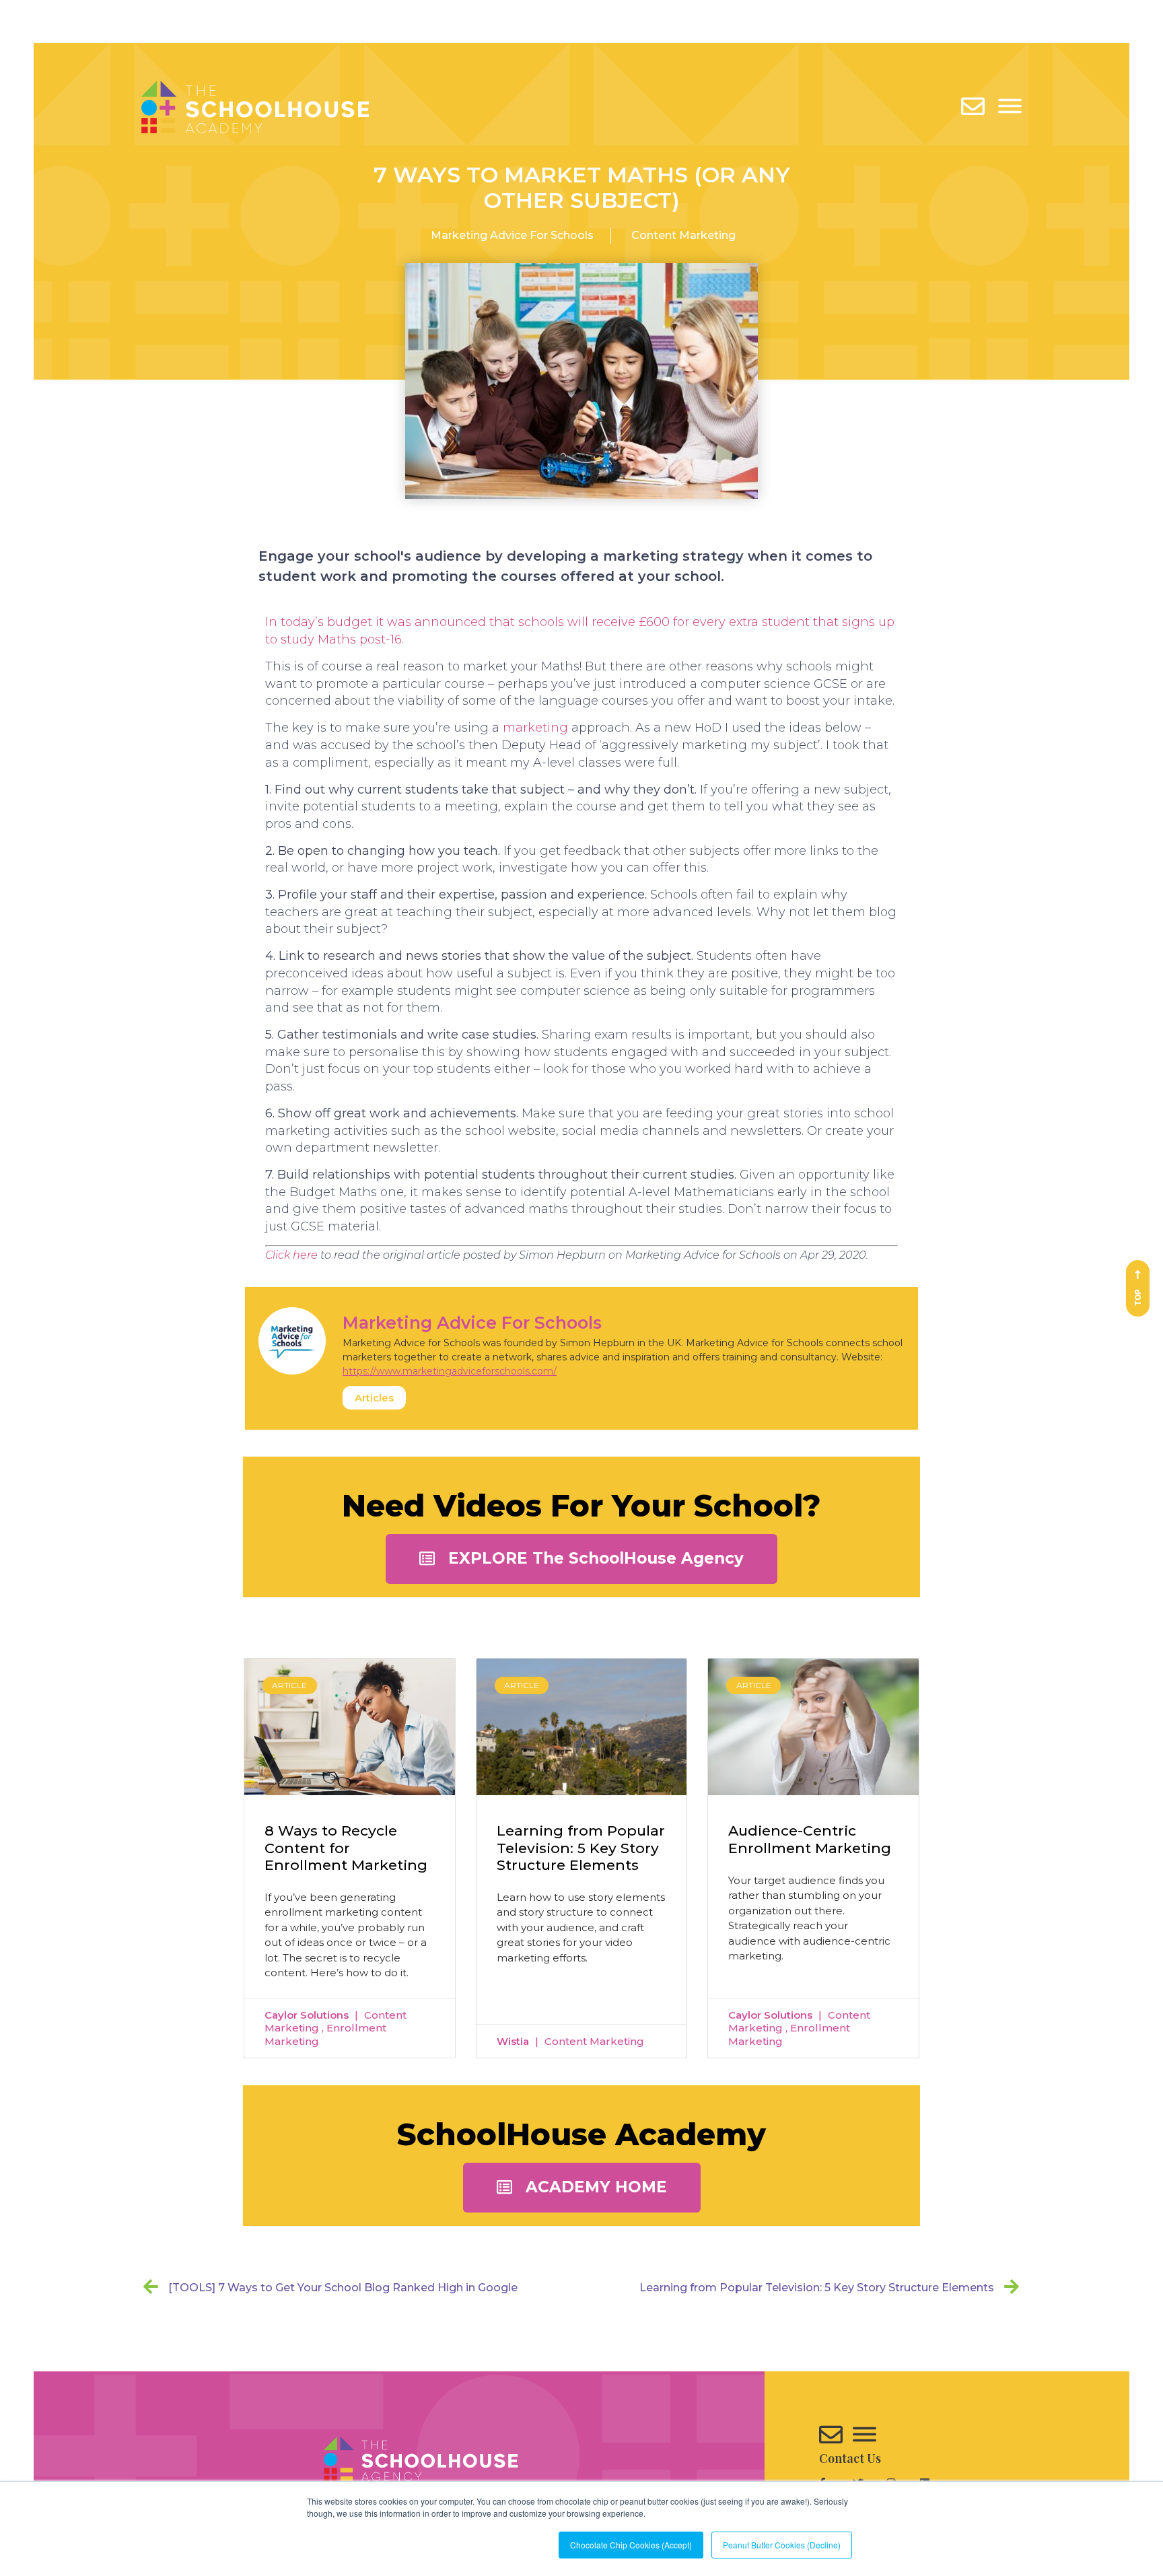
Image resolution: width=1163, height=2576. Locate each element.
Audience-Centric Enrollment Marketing (810, 1839)
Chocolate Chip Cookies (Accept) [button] (631, 2545)
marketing (535, 728)
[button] (581, 1559)
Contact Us (850, 2458)
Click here (291, 1255)
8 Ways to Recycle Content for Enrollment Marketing (346, 1847)
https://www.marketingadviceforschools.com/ (450, 1371)
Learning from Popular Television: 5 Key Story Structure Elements (581, 1847)
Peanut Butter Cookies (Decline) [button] (782, 2545)
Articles (374, 1398)
